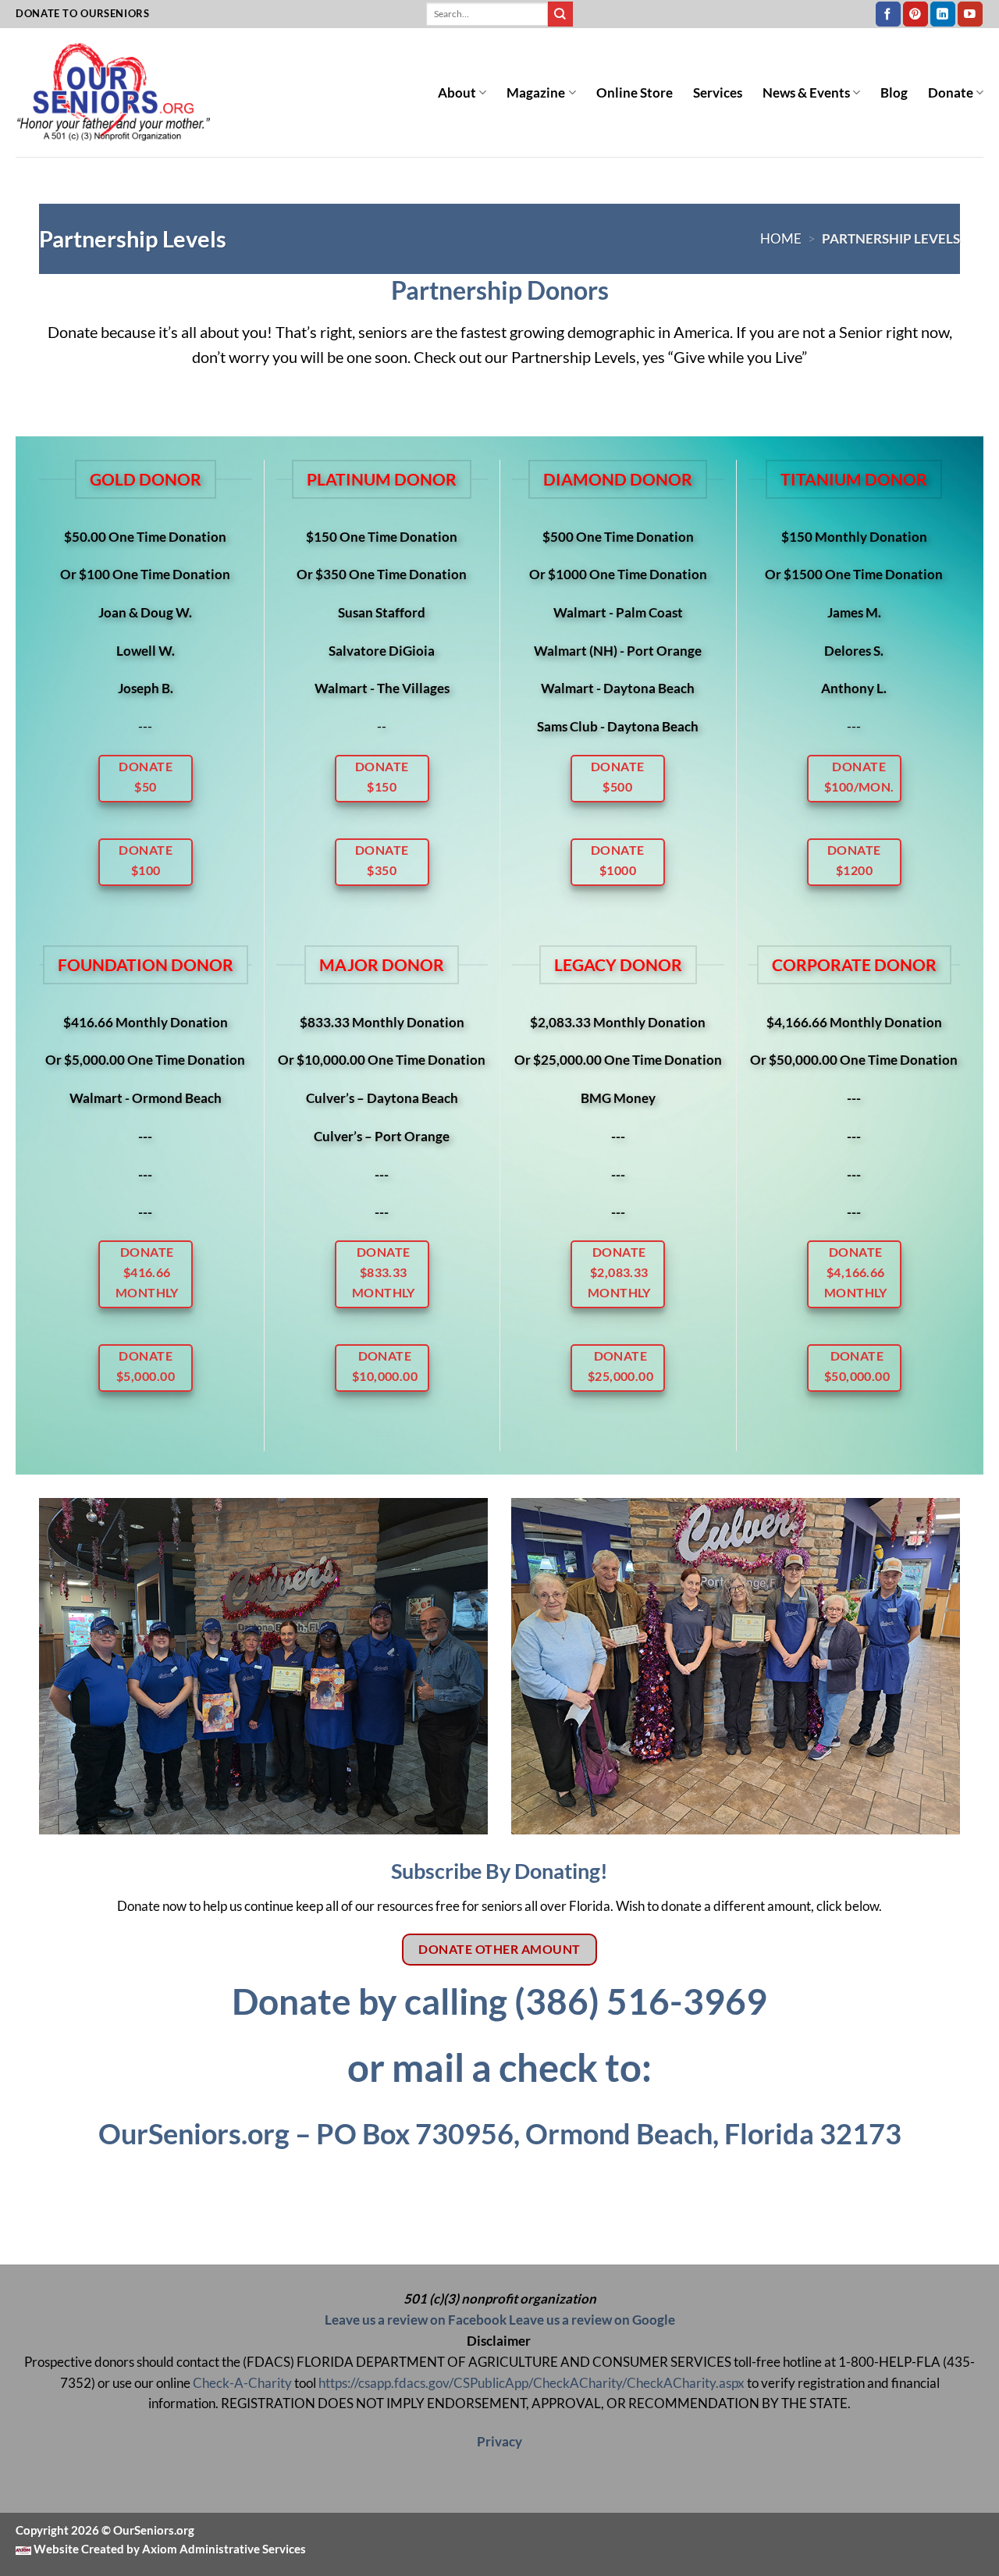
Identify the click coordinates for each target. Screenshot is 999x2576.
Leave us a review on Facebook (416, 2320)
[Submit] (560, 14)
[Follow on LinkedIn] (943, 14)
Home (781, 238)
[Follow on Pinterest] (915, 14)
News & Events (806, 93)
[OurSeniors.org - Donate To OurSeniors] (113, 93)
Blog (894, 93)
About (457, 93)
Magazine (536, 93)
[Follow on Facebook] (888, 14)
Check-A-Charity (242, 2383)
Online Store (635, 93)
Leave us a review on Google (592, 2320)
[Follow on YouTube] (970, 14)
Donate (951, 93)
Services (718, 93)
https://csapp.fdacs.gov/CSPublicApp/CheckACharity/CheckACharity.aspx (531, 2383)
